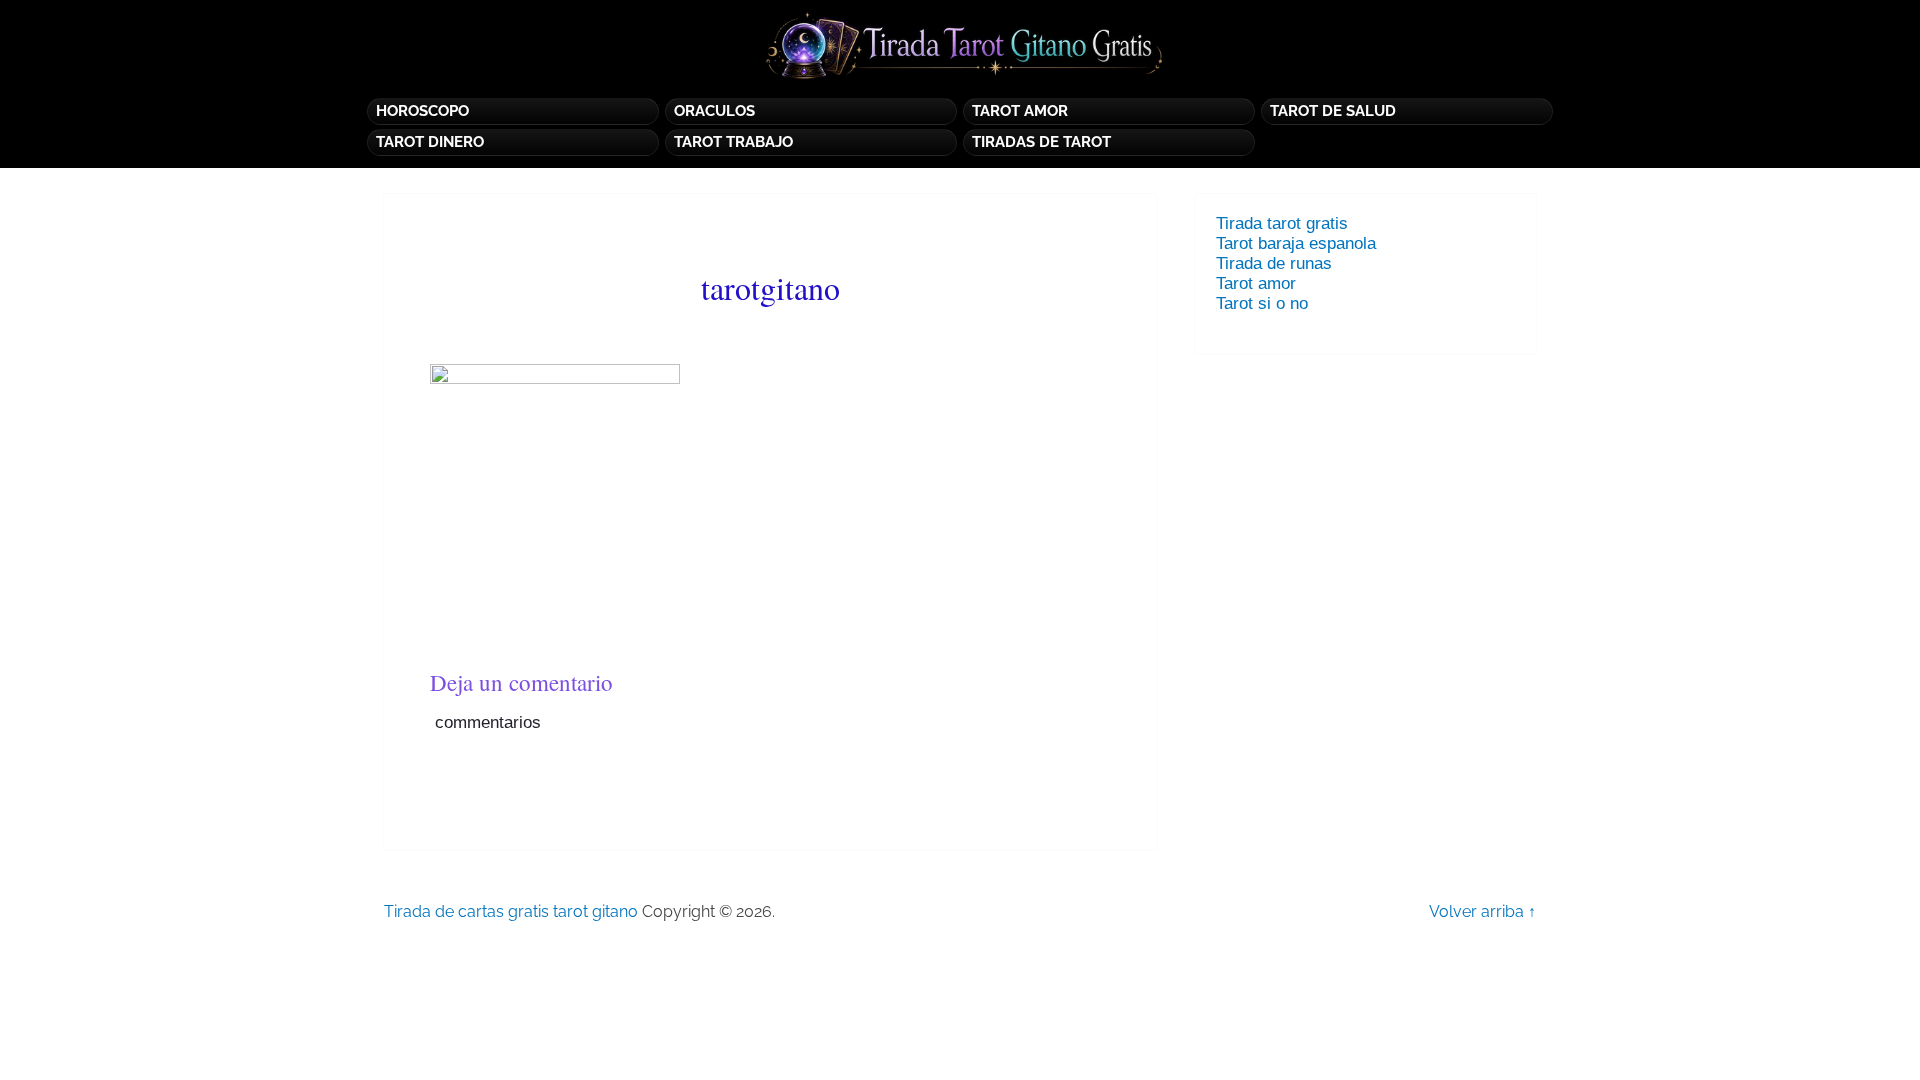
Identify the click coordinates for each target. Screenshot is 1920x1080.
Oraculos (714, 111)
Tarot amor (1256, 283)
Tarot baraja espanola (1296, 243)
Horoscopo (422, 111)
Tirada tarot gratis (1282, 223)
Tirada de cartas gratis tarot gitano (511, 911)
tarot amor (1020, 111)
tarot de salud (1333, 111)
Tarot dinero (430, 142)
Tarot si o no (1267, 303)
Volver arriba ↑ (1482, 911)
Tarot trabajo (733, 142)
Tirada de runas (1274, 263)
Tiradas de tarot (1041, 142)
